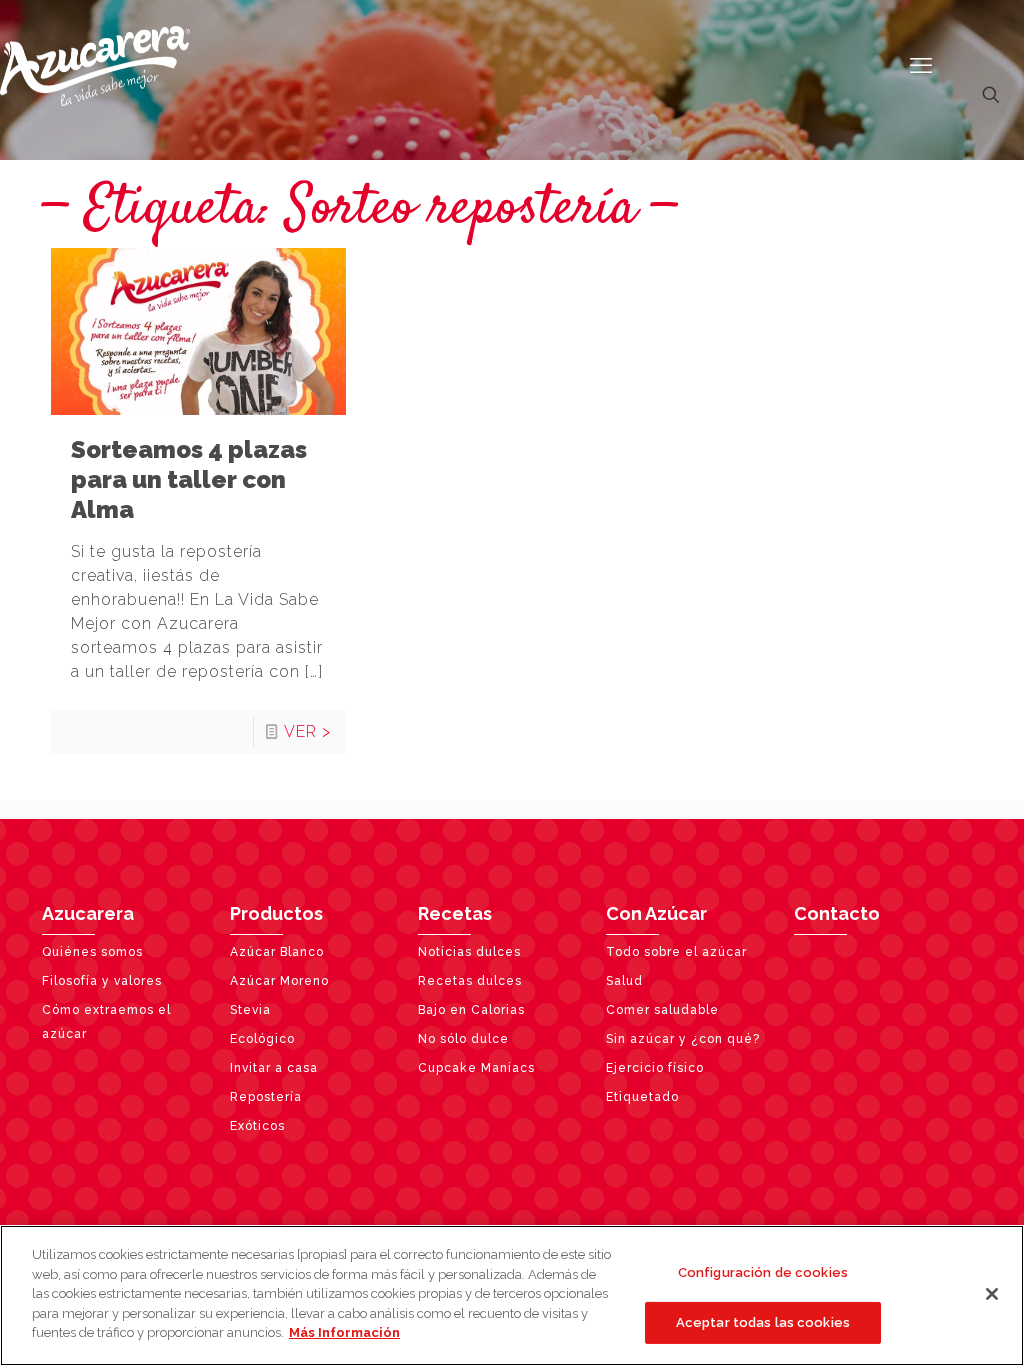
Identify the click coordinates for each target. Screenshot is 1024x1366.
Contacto (837, 913)
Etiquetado (642, 1097)
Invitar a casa (274, 1068)
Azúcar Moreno (279, 981)
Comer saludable (662, 1010)
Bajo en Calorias (471, 1010)
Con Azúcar (656, 913)
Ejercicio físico (655, 1068)
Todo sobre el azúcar (676, 952)
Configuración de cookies (763, 1272)
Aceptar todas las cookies (763, 1322)
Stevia (250, 1010)
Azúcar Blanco (277, 952)
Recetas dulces (470, 981)
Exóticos (257, 1126)
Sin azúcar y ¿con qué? (683, 1039)
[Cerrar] (992, 1294)
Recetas (455, 913)
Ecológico (262, 1039)
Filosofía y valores (102, 981)
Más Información (344, 1332)
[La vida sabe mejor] (95, 65)
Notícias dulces (469, 952)
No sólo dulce (463, 1039)
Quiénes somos (92, 952)
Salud (624, 981)
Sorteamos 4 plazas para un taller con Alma (189, 479)
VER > (307, 731)
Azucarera (88, 913)
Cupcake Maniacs (476, 1068)
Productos (276, 913)
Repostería (266, 1097)
